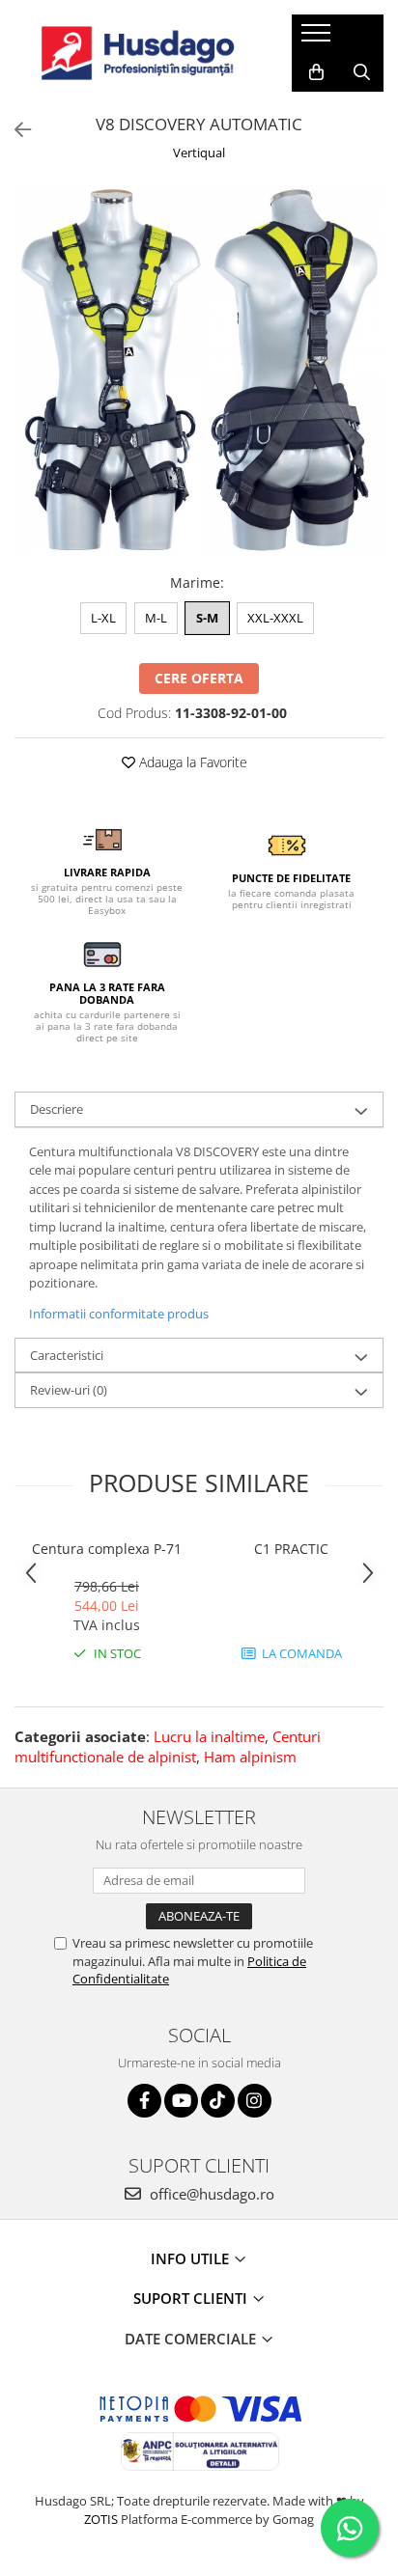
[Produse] (318, 39)
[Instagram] (255, 2101)
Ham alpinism (250, 1757)
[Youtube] (181, 2101)
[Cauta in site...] (362, 72)
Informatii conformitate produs (119, 1314)
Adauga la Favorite (191, 762)
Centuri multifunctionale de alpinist (168, 1746)
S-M (207, 618)
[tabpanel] (199, 370)
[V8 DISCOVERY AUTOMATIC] (199, 370)
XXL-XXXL (275, 618)
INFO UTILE (192, 2258)
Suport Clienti (192, 2298)
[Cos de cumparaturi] (316, 72)
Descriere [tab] (57, 1109)
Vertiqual (199, 152)
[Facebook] (144, 2101)
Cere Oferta (199, 678)
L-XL (103, 618)
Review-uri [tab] (69, 1390)
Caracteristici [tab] (67, 1355)
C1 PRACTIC (291, 1549)
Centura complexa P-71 (107, 1549)
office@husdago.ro (210, 2194)
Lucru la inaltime (209, 1736)
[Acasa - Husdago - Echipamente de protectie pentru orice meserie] (138, 53)
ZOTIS (101, 2519)
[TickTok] (218, 2101)
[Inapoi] (14, 130)
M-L (156, 618)
